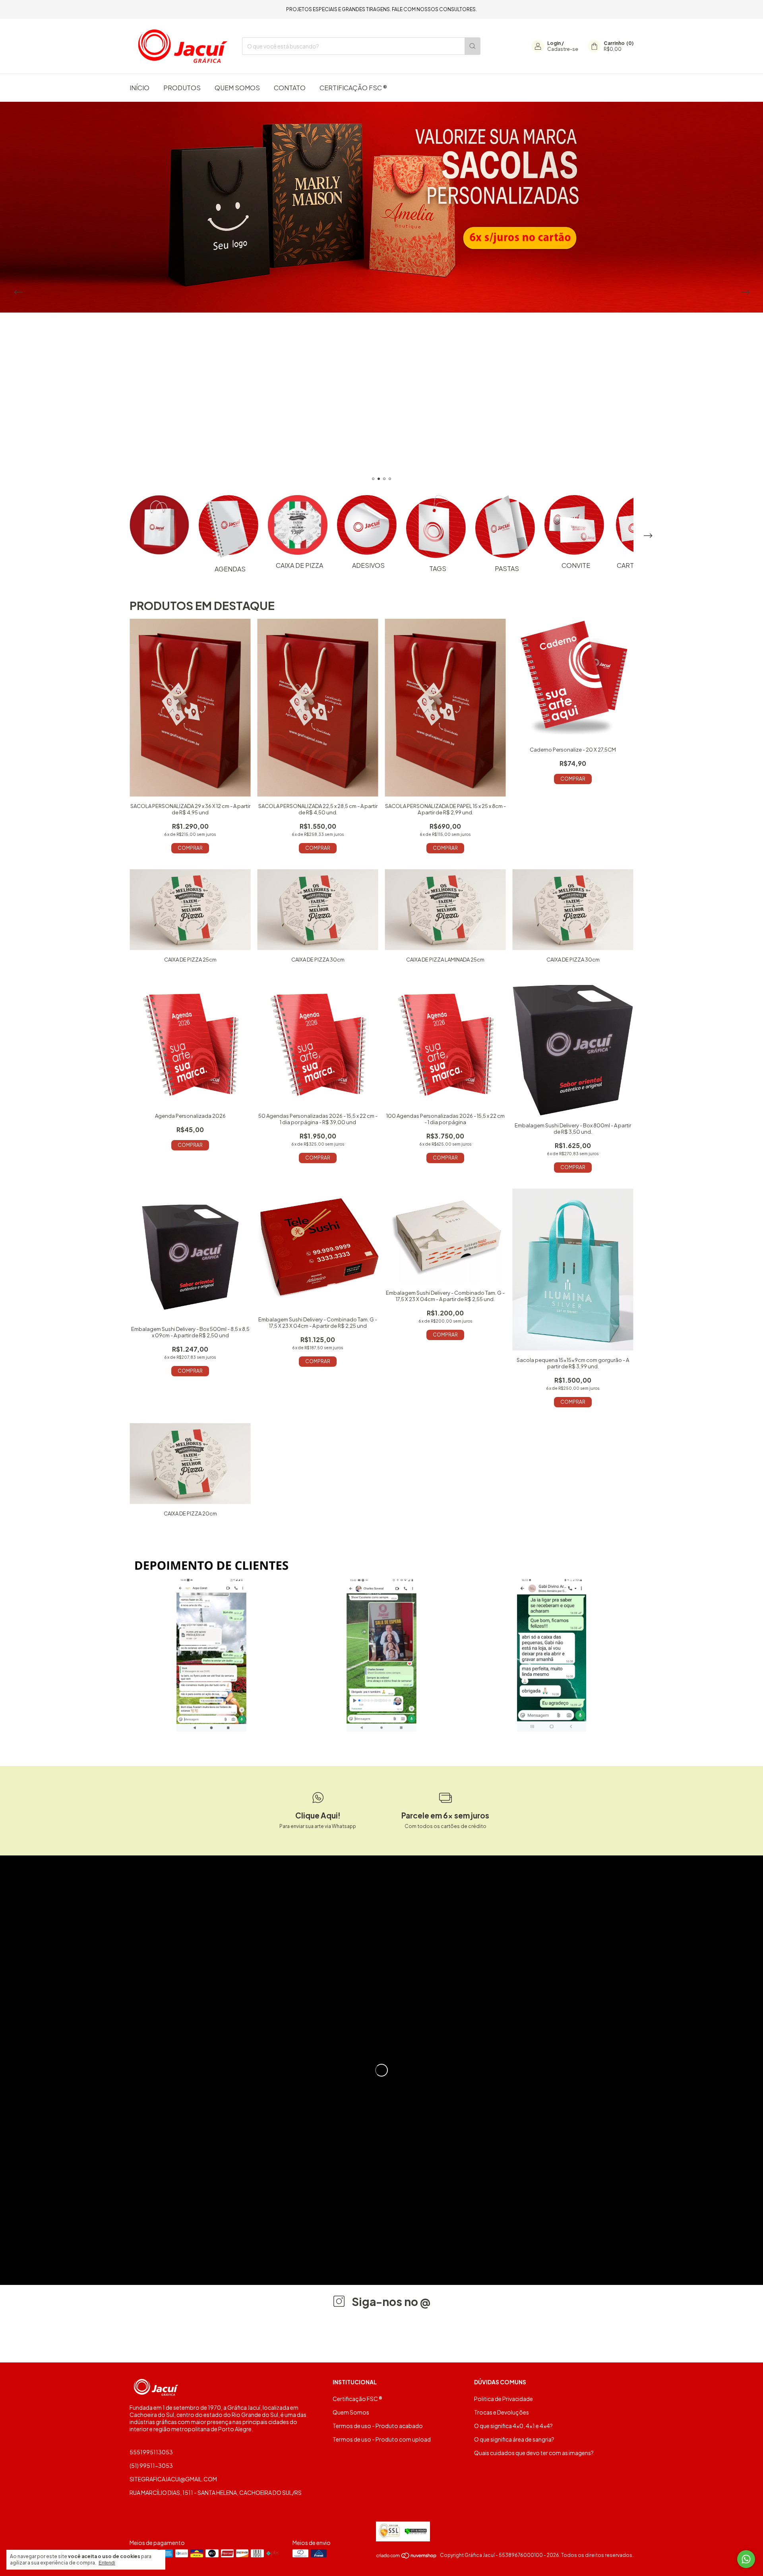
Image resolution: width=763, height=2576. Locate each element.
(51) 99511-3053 (151, 2465)
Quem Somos (237, 88)
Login (554, 43)
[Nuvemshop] (407, 2557)
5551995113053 (151, 2452)
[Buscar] (473, 46)
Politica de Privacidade (504, 2399)
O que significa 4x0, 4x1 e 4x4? (513, 2426)
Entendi (107, 2563)
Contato (290, 88)
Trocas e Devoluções (502, 2412)
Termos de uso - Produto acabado (378, 2426)
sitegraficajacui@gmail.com (173, 2479)
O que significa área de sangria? (514, 2439)
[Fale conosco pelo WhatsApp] (746, 2559)
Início (139, 88)
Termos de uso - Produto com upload (382, 2439)
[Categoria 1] (159, 525)
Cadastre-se (563, 49)
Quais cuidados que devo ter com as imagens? (534, 2453)
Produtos (182, 88)
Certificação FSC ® (353, 88)
